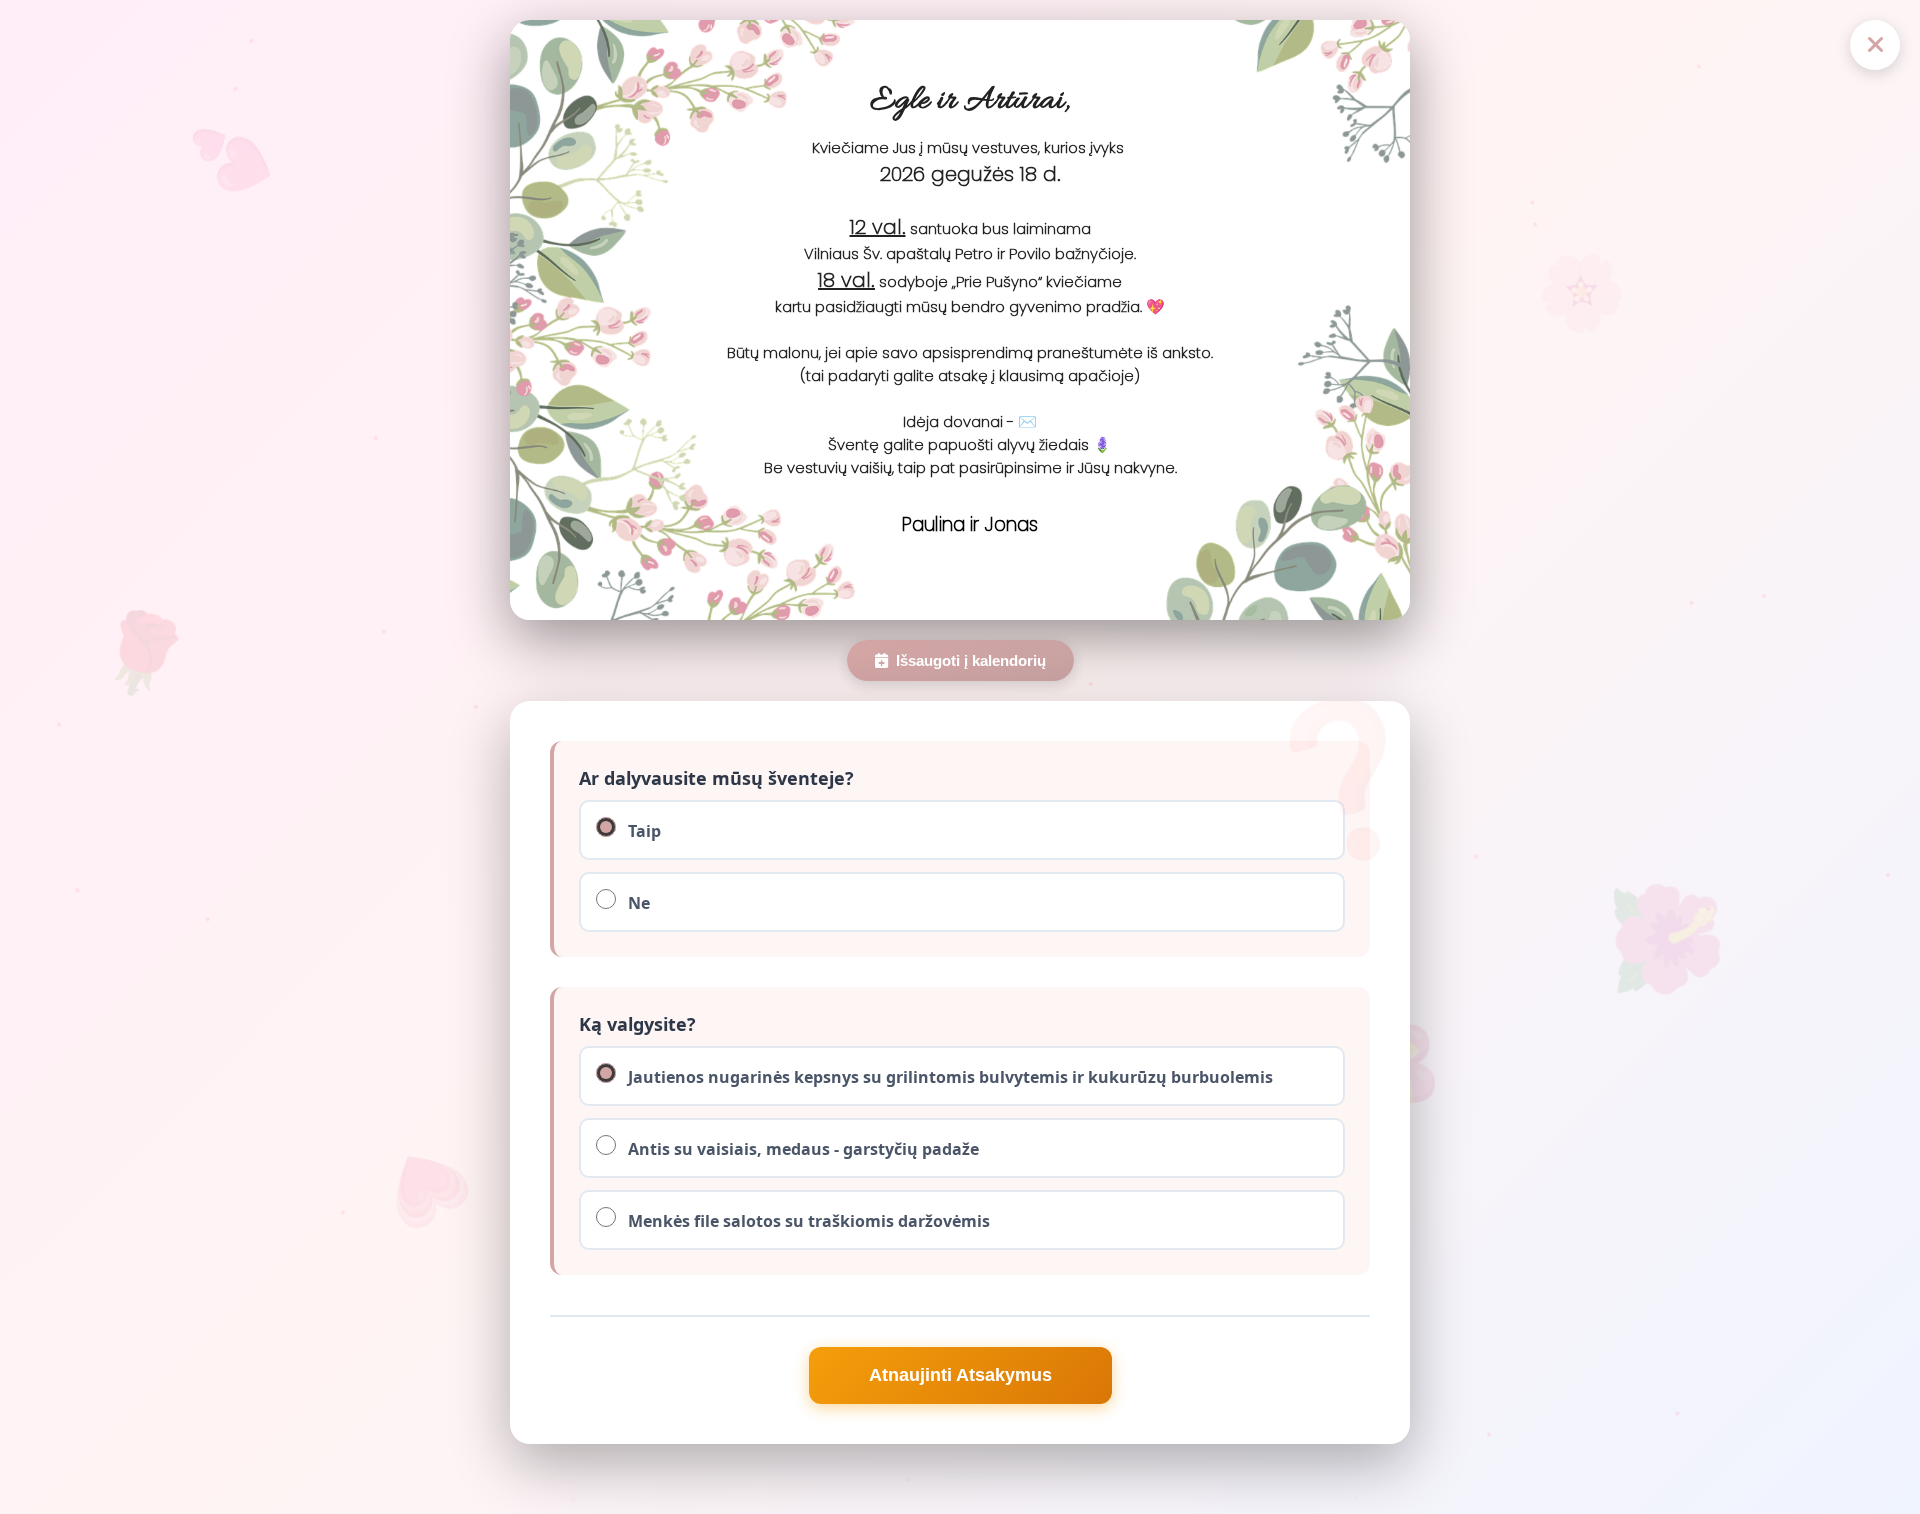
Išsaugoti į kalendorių (971, 660)
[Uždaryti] (1875, 45)
